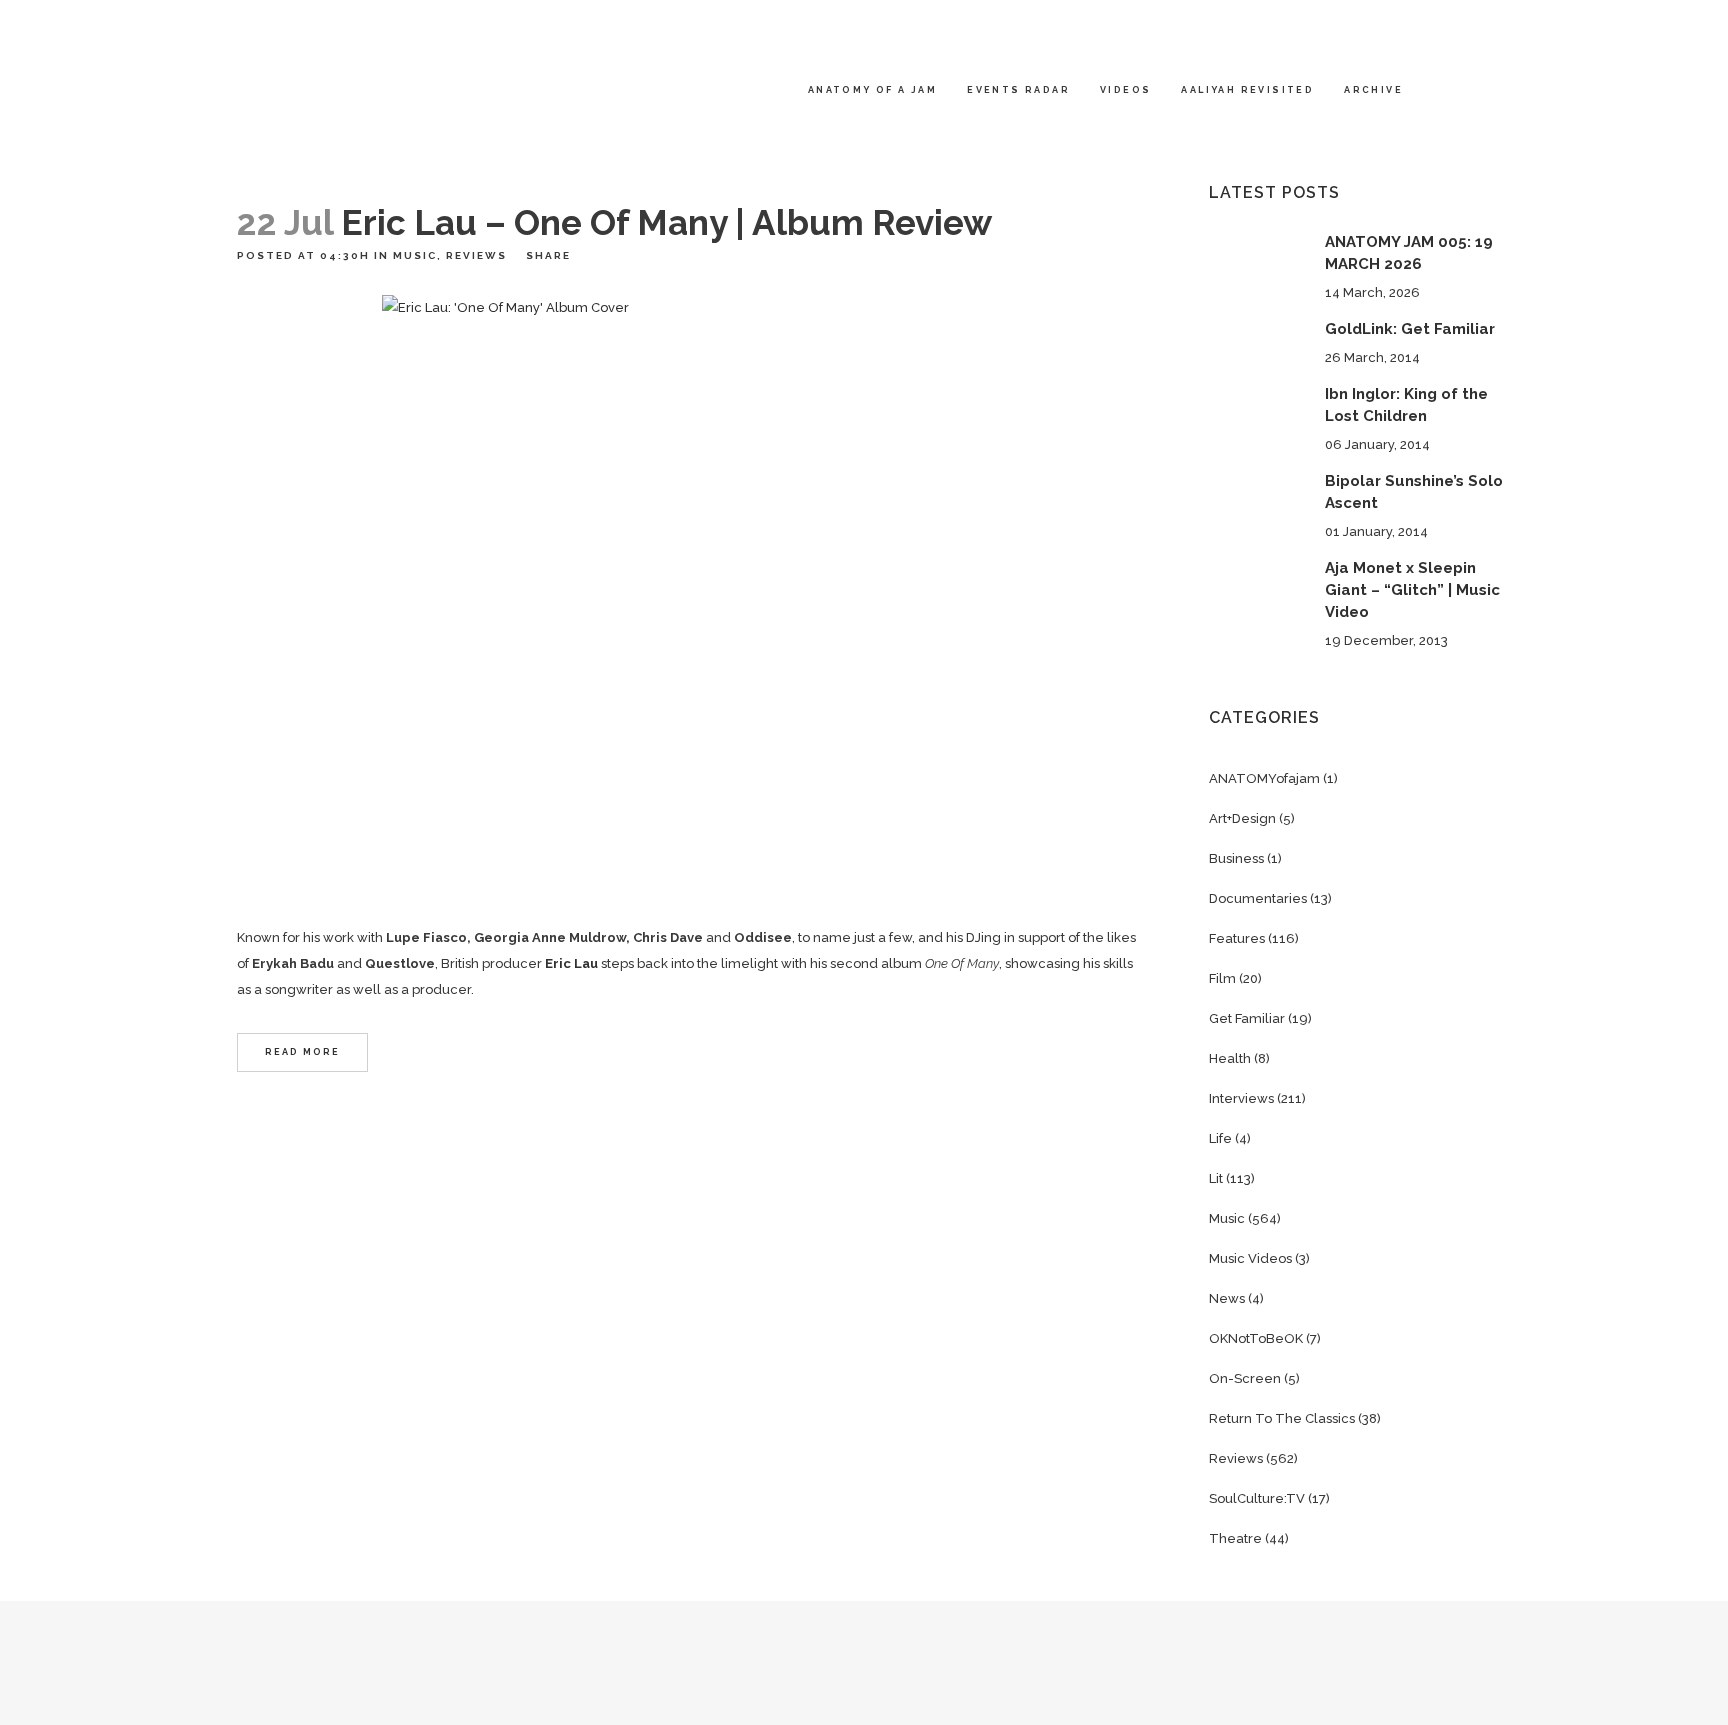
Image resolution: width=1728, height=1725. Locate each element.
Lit (1216, 1178)
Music (415, 255)
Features (1237, 938)
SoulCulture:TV (1257, 1498)
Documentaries (1258, 898)
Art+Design (1242, 818)
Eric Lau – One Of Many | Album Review (666, 222)
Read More (302, 1052)
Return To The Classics (1282, 1418)
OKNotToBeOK (1256, 1338)
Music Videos (1250, 1258)
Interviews (1241, 1098)
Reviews (476, 255)
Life (1220, 1138)
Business (1236, 858)
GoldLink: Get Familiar (1410, 329)
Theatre (1235, 1538)
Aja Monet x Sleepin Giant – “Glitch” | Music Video (1412, 590)
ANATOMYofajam (1264, 778)
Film (1222, 978)
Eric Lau (571, 963)
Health (1230, 1058)
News (1227, 1298)
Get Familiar (1247, 1018)
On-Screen (1245, 1378)
